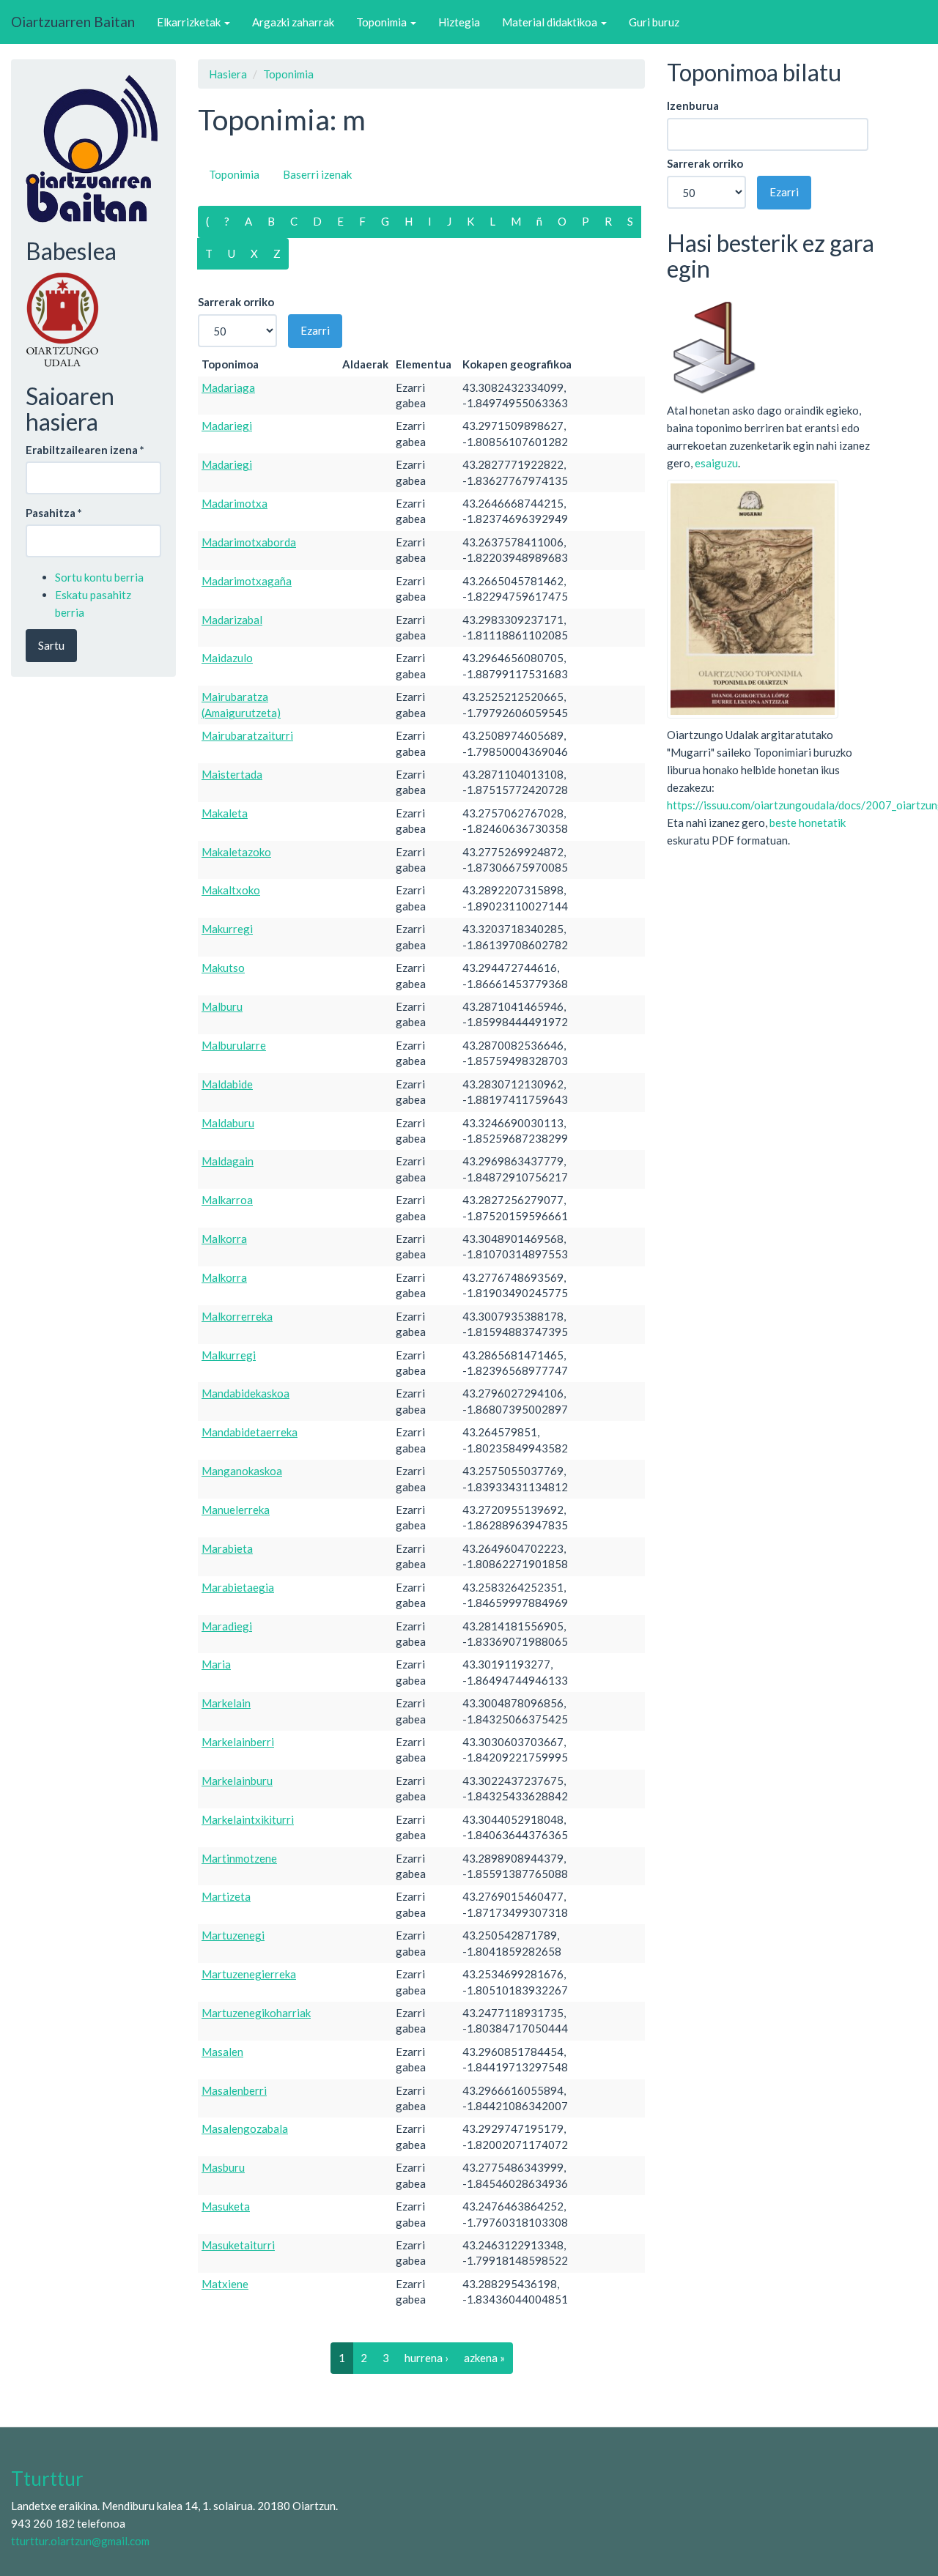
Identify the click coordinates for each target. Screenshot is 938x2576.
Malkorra (224, 1239)
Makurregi (227, 929)
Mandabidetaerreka (250, 1432)
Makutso (223, 968)
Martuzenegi (233, 1935)
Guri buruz (654, 22)
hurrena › (426, 2358)
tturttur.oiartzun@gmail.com (80, 2541)
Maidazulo (227, 658)
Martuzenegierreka (249, 1974)
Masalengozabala (245, 2128)
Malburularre (234, 1045)
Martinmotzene (239, 1858)
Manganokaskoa (242, 1471)
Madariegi (227, 426)
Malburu (222, 1006)
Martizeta (226, 1896)
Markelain (226, 1703)
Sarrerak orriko (236, 302)
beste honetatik (808, 823)
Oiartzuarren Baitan (73, 22)
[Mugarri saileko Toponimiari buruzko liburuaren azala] (753, 598)
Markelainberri (238, 1742)
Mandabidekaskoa (245, 1393)
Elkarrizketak (190, 22)
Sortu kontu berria (99, 577)
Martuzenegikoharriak (256, 2013)
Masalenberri (234, 2090)
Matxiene (225, 2284)
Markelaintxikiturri (248, 1819)
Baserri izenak (317, 174)
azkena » (484, 2358)
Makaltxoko (231, 890)
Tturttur (47, 2479)
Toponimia (383, 22)
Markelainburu (237, 1781)
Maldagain (228, 1161)
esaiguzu (716, 463)
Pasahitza (54, 513)
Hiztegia (459, 22)
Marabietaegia (238, 1587)
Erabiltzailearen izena (85, 450)
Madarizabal (232, 620)
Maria (216, 1664)
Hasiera (228, 74)
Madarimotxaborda (249, 542)
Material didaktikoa (551, 22)
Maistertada (232, 774)
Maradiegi (227, 1626)
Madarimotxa (234, 503)
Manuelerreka (236, 1510)
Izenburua (693, 105)
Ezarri (315, 330)
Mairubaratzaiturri (247, 735)
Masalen (222, 2052)
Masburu (223, 2167)
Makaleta (225, 813)
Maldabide (227, 1084)
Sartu (51, 645)
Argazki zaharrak (293, 22)
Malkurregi (229, 1355)
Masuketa (226, 2206)
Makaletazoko (236, 852)
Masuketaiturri (238, 2245)
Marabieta (227, 1548)
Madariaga (228, 387)
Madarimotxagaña (247, 581)
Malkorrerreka (237, 1316)
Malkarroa (227, 1200)
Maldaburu (228, 1123)
